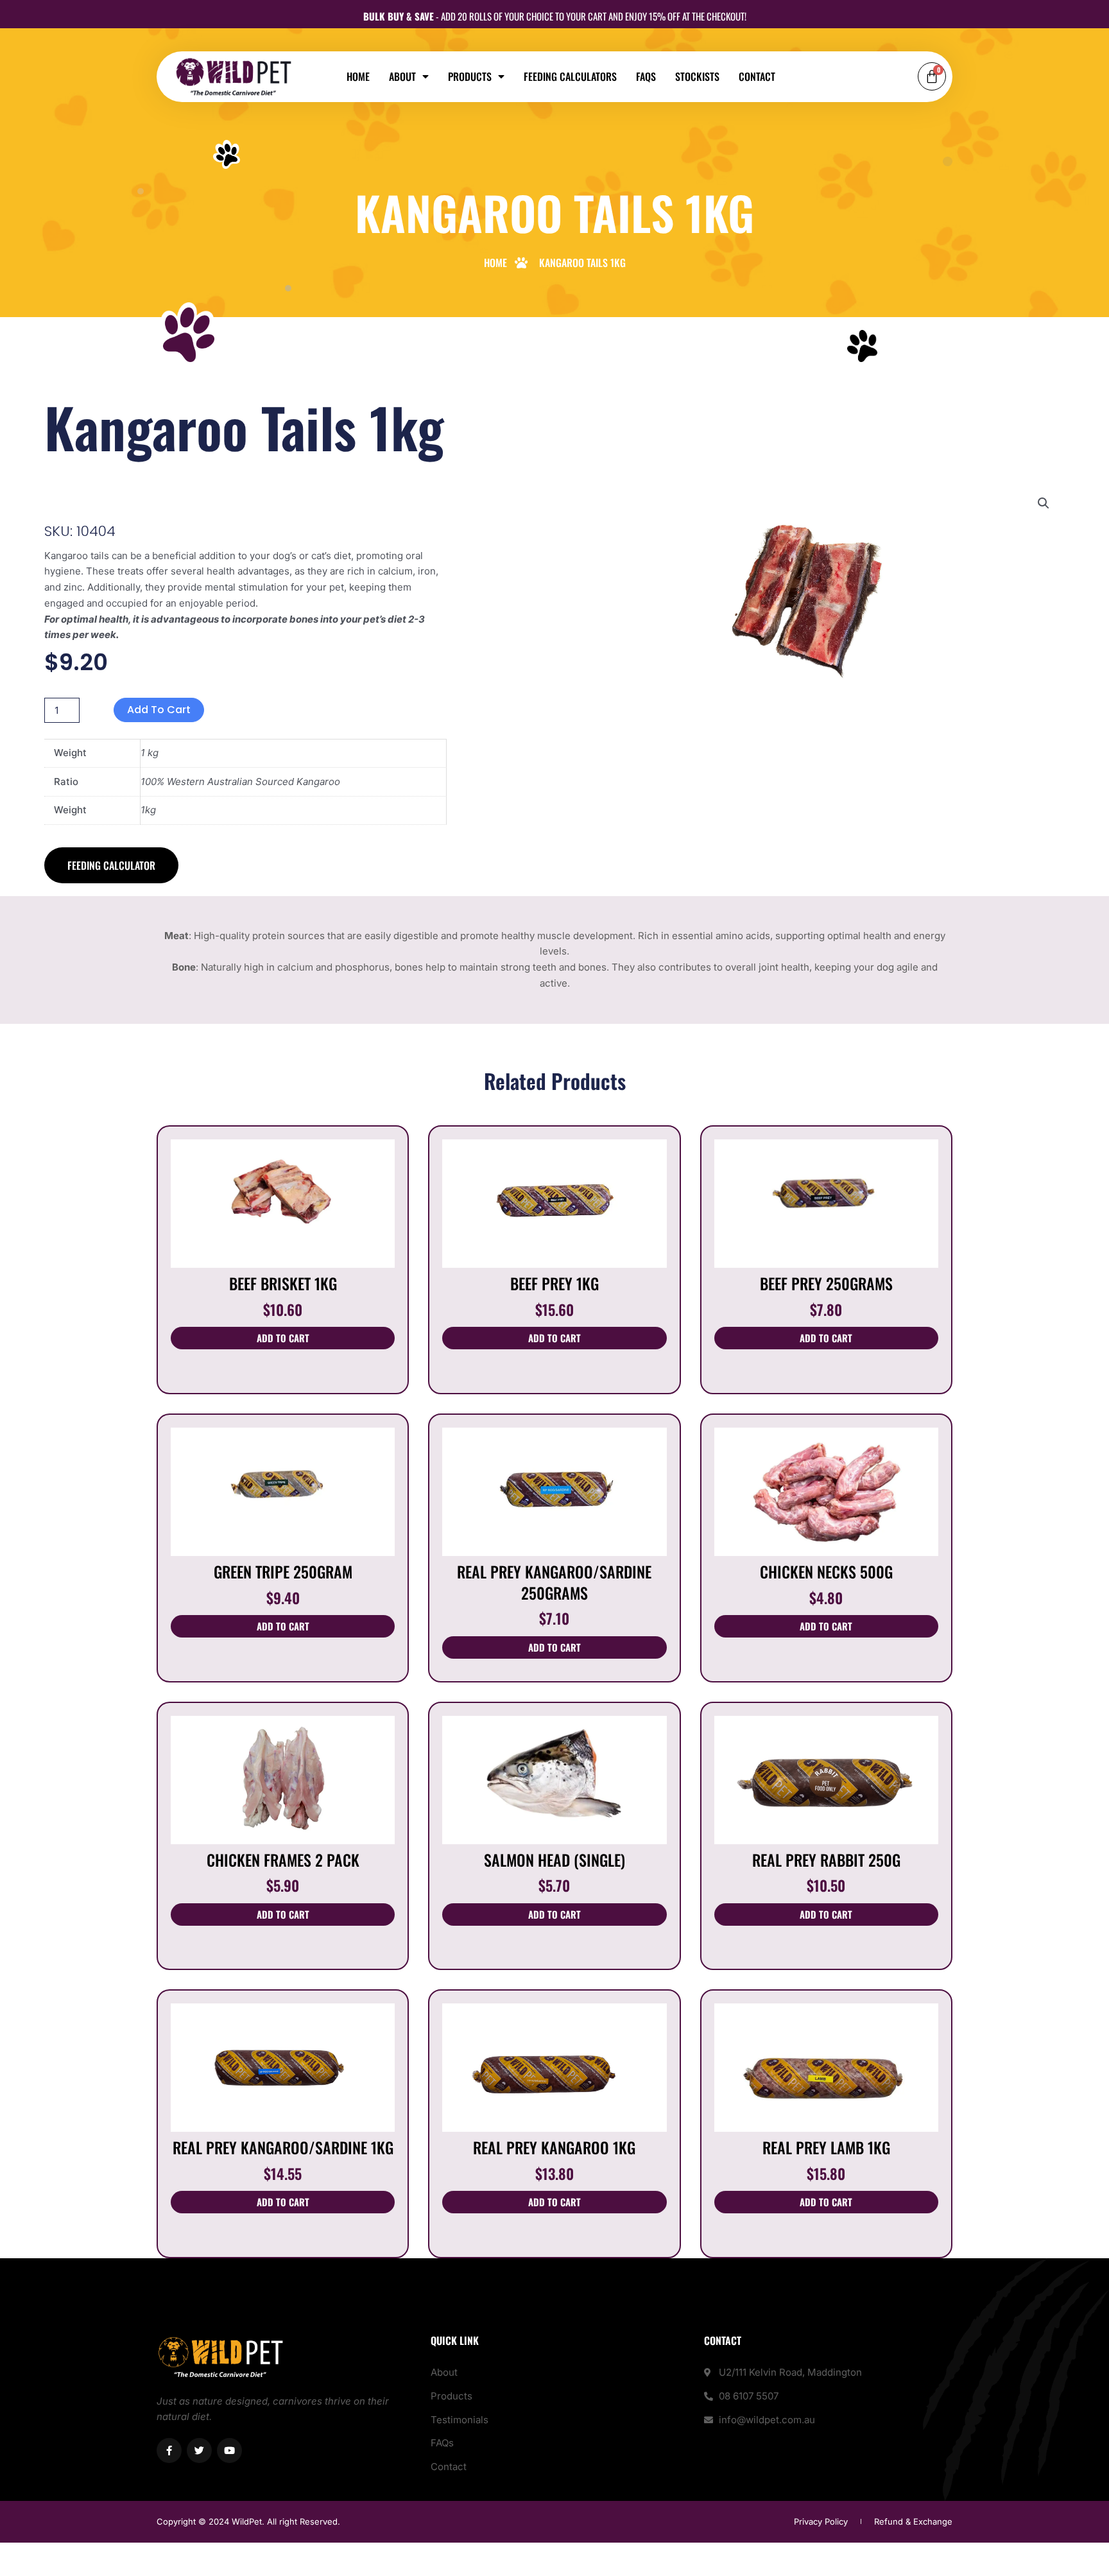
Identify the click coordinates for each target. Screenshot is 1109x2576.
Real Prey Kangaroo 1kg (554, 2147)
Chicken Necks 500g (826, 1571)
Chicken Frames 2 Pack (283, 1860)
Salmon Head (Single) (554, 1860)
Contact (757, 76)
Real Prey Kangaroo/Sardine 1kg (283, 2147)
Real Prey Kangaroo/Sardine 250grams (554, 1582)
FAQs (646, 76)
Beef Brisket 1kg (283, 1283)
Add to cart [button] (283, 1338)
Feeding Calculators (570, 76)
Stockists (697, 76)
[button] (1044, 503)
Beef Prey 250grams (826, 1283)
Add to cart (159, 710)
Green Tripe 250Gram (283, 1571)
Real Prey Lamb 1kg (826, 2147)
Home (358, 76)
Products (470, 76)
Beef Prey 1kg (554, 1283)
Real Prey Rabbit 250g (826, 1860)
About (402, 76)
